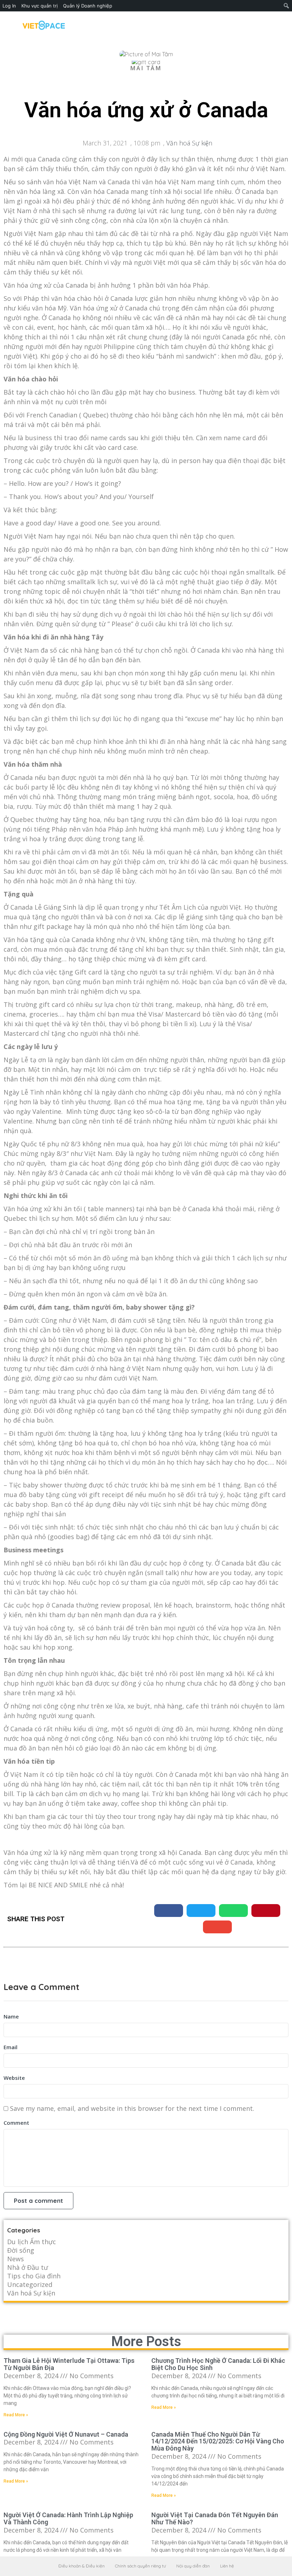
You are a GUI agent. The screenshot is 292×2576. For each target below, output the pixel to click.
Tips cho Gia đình (34, 2276)
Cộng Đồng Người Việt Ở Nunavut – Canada (66, 2434)
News (15, 2259)
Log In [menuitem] (9, 6)
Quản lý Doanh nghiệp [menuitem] (88, 6)
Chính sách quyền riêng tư (140, 2566)
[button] (169, 1911)
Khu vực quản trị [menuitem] (40, 6)
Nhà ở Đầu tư (28, 2267)
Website (14, 2078)
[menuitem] (286, 6)
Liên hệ (227, 2566)
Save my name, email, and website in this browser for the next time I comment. (132, 2108)
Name (11, 2016)
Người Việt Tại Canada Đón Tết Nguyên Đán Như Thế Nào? (215, 2518)
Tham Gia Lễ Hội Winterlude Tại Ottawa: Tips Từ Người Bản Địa (69, 2364)
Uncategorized (30, 2284)
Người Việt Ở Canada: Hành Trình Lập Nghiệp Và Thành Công (68, 2518)
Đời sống (21, 2250)
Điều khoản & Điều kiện (82, 2566)
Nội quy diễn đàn (193, 2566)
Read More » (16, 2415)
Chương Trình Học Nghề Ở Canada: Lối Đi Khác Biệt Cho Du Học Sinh (218, 2364)
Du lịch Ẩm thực (32, 2242)
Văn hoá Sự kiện (189, 143)
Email (11, 2047)
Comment (16, 2123)
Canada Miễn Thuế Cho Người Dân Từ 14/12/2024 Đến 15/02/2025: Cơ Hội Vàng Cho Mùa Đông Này (218, 2441)
